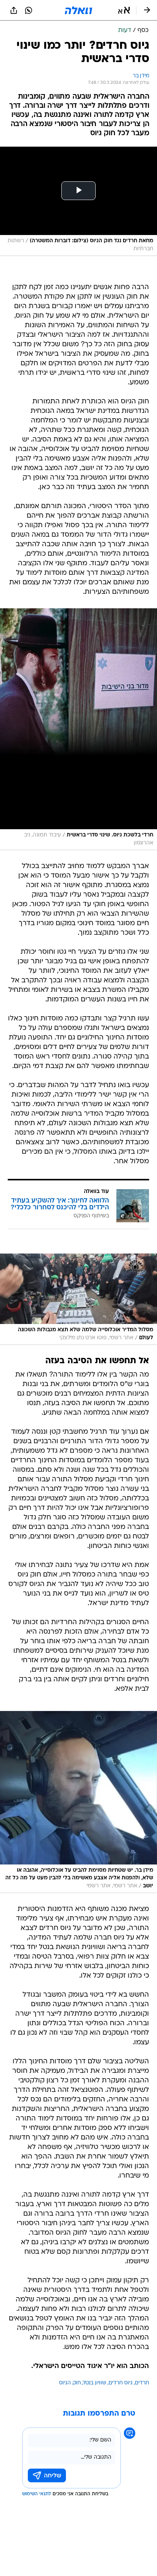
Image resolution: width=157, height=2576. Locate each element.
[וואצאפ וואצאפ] (29, 10)
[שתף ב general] (14, 10)
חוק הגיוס (70, 2383)
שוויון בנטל (95, 2383)
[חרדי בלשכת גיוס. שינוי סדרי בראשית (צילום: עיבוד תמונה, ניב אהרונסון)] (78, 729)
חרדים (142, 2383)
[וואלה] (78, 10)
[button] (124, 10)
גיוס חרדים (121, 2383)
